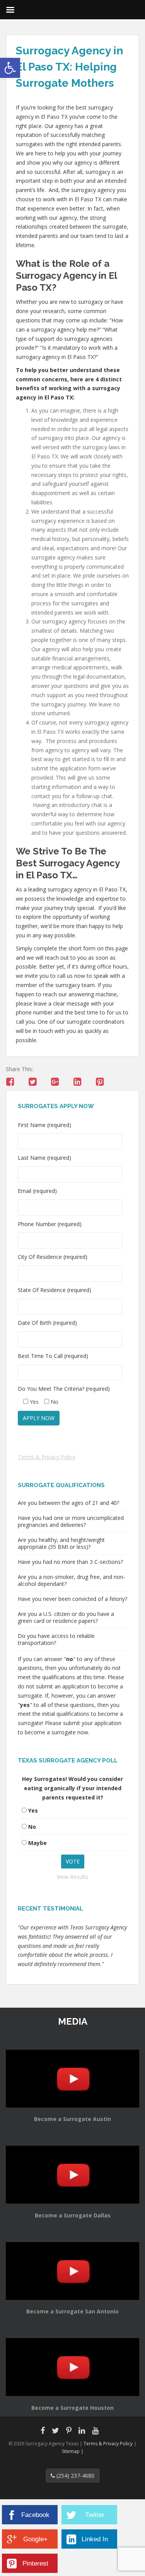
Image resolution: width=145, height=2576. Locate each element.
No (32, 1827)
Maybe (38, 1843)
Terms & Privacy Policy (47, 1457)
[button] (10, 68)
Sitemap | (73, 2451)
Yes (33, 1810)
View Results (72, 1877)
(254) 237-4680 (75, 2476)
